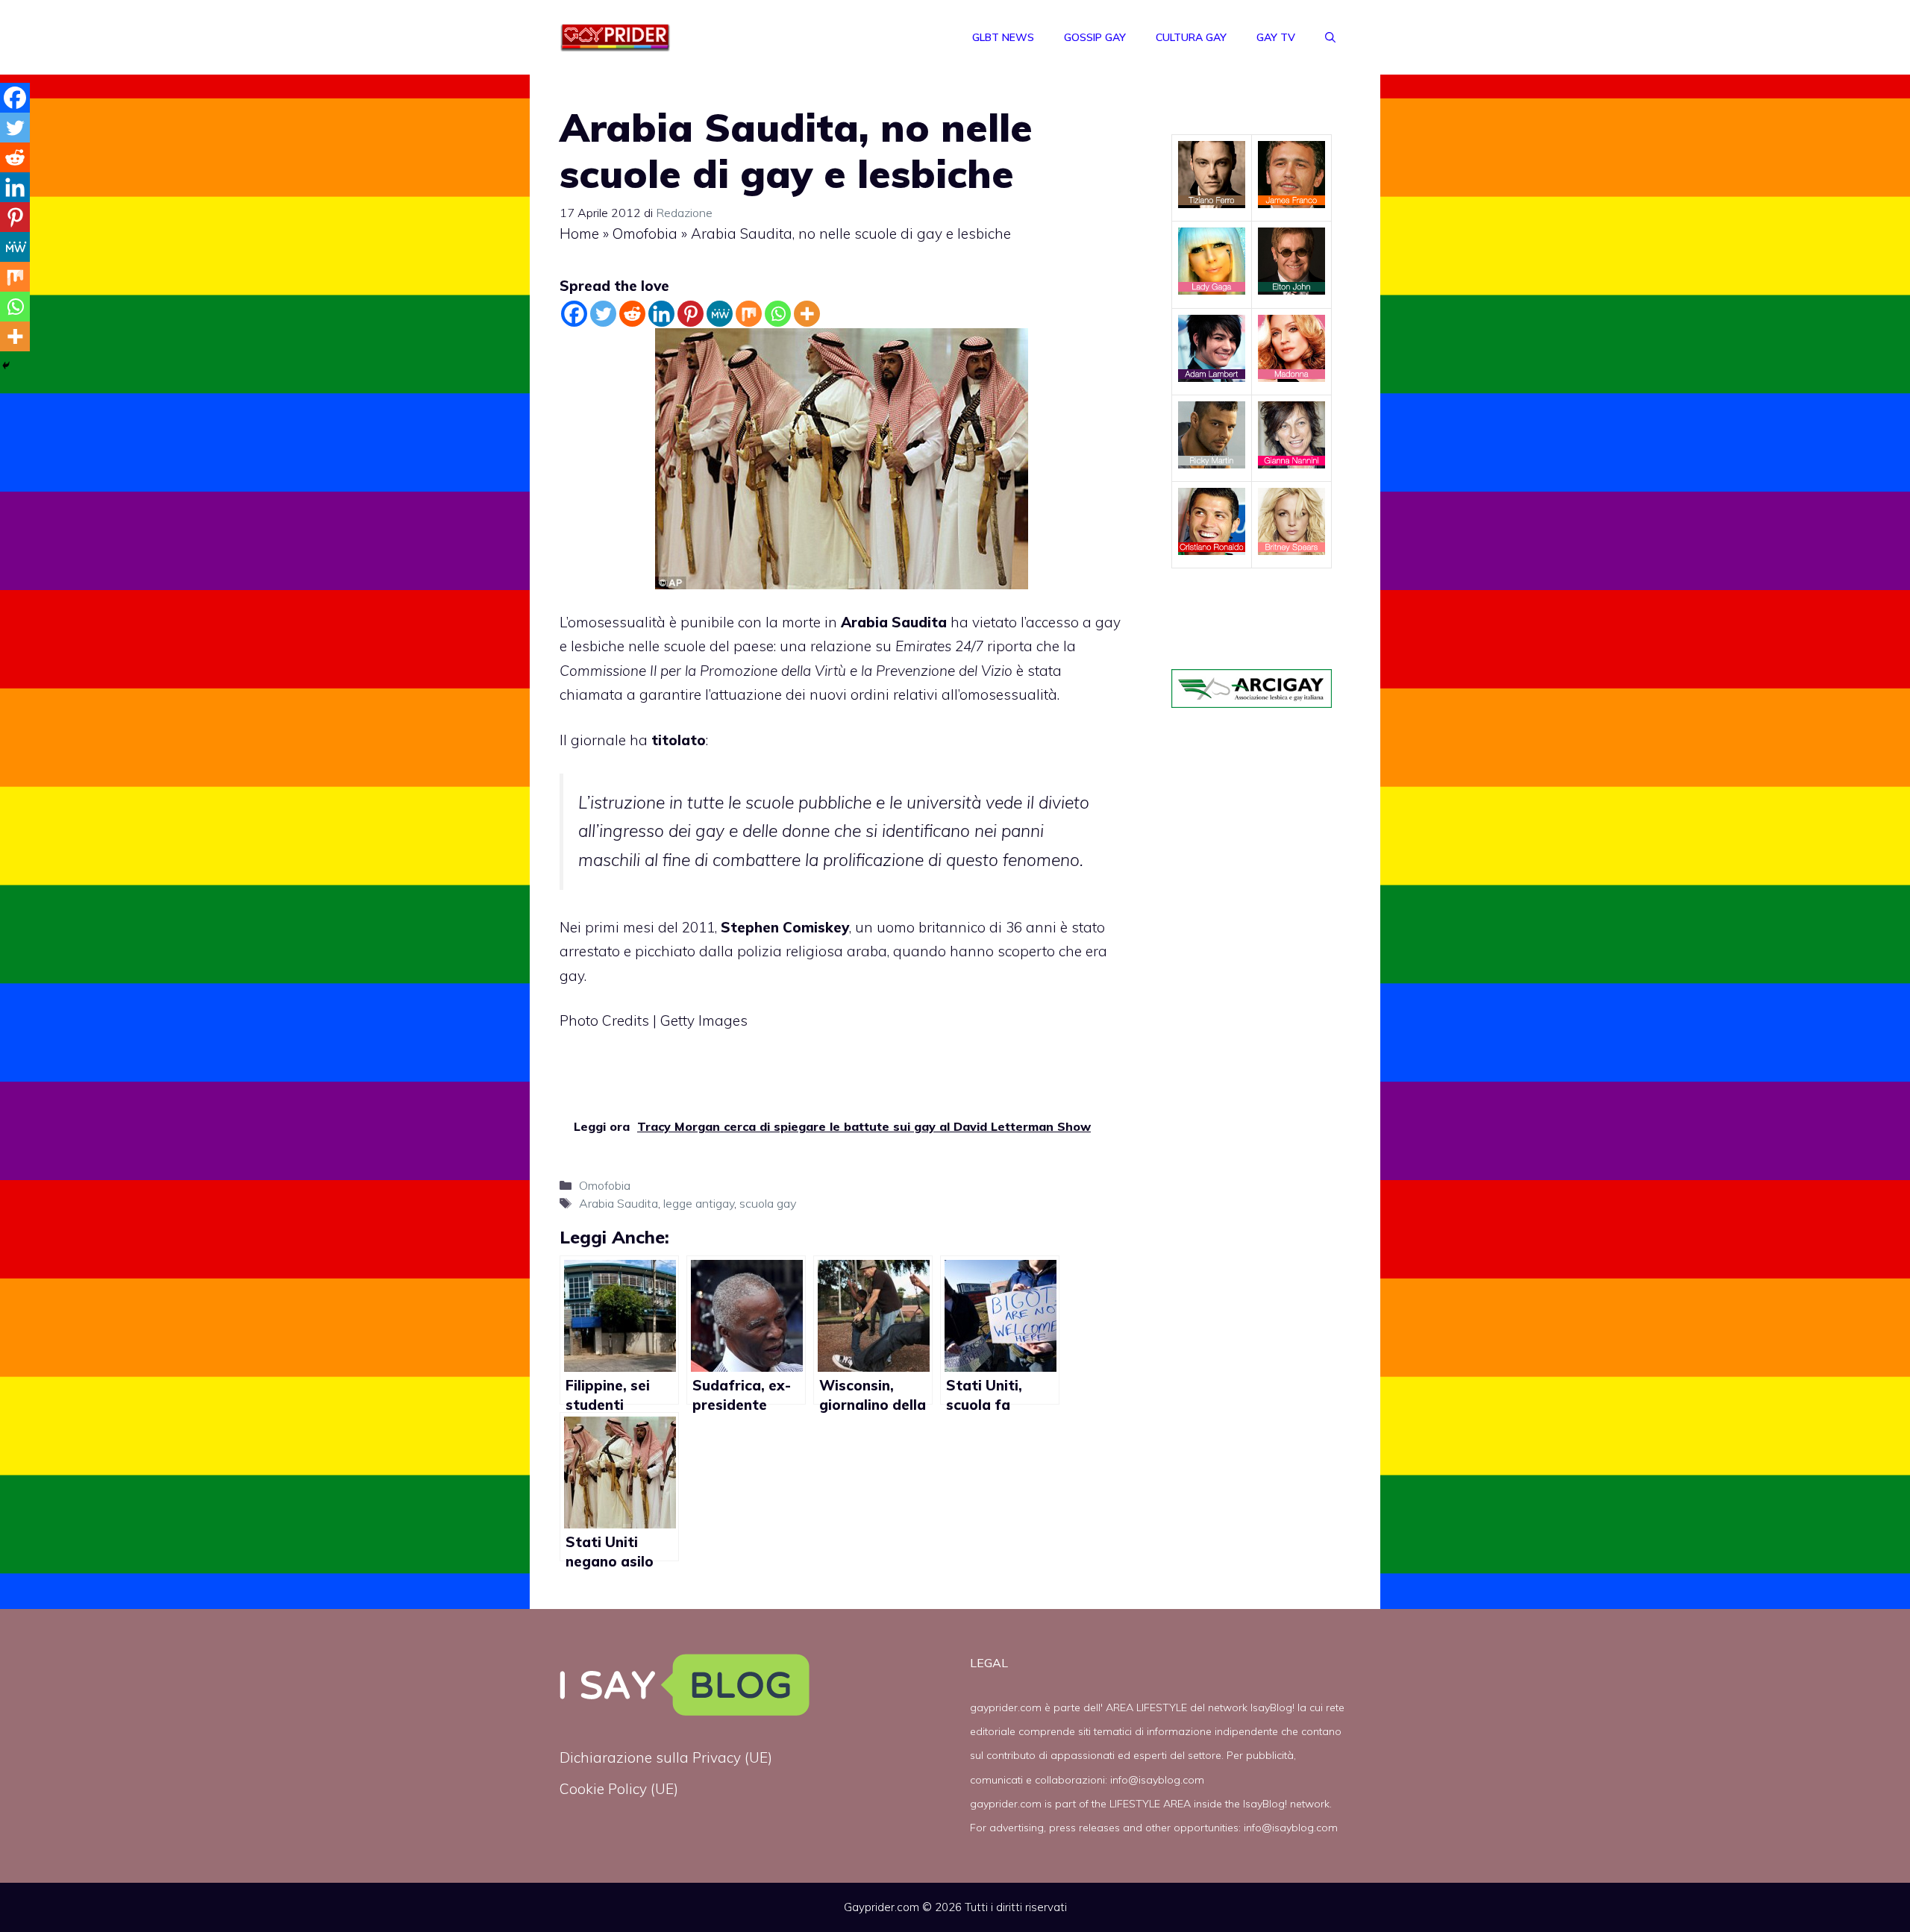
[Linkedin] (661, 314)
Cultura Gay (1191, 37)
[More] (807, 314)
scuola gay (768, 1203)
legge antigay (699, 1203)
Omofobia (645, 233)
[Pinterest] (691, 314)
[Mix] (749, 314)
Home (579, 233)
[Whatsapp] (778, 314)
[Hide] (6, 366)
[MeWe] (720, 314)
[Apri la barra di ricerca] (1330, 37)
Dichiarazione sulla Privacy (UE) (666, 1757)
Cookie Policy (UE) (619, 1789)
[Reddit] (632, 314)
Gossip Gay (1095, 37)
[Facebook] (574, 314)
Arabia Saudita (894, 622)
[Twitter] (603, 314)
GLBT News (1003, 37)
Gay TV (1276, 37)
